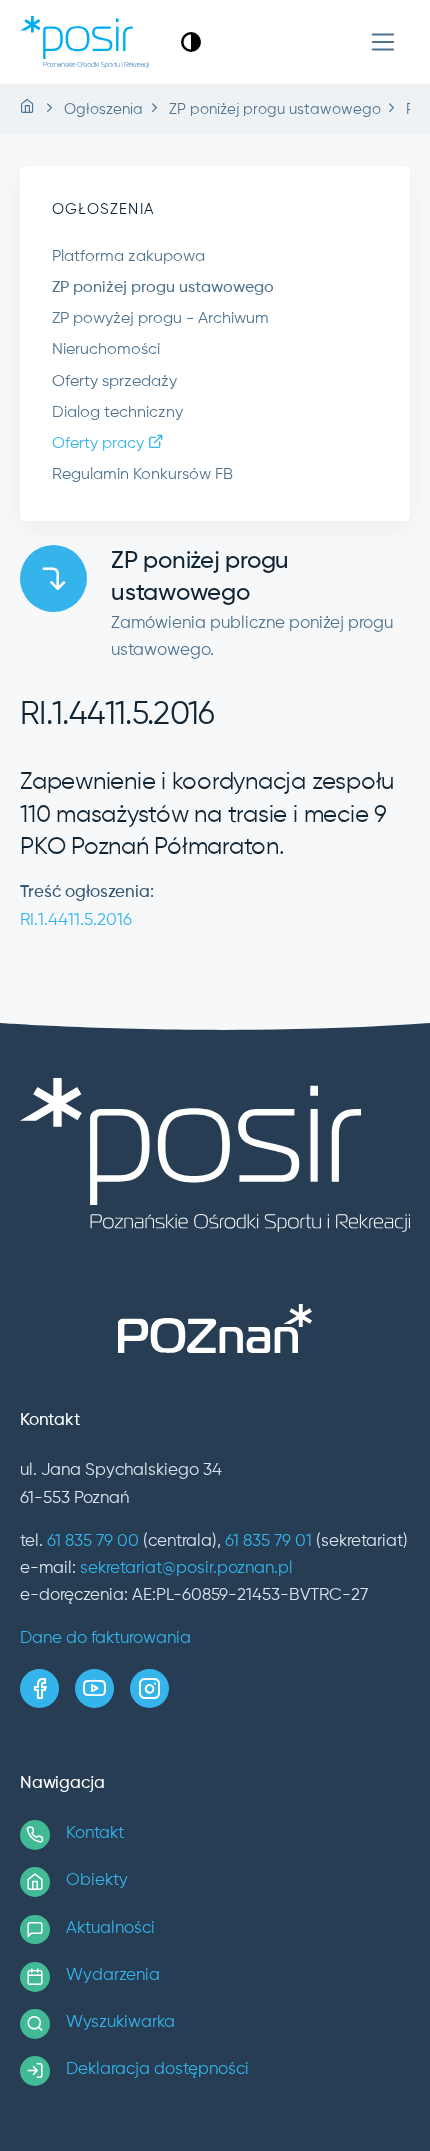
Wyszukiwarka (120, 2022)
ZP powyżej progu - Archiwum (160, 319)
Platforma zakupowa (128, 257)
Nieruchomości (106, 350)
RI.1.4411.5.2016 (76, 920)
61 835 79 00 (93, 1541)
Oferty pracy (100, 444)
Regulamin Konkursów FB (142, 475)
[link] (191, 41)
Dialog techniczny (117, 413)
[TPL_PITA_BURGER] (383, 42)
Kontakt (95, 1833)
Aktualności (110, 1928)
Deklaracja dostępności (157, 2069)
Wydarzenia (113, 1975)
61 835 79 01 (268, 1541)
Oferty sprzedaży (114, 382)
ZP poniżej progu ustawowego (163, 288)
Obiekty (97, 1880)
